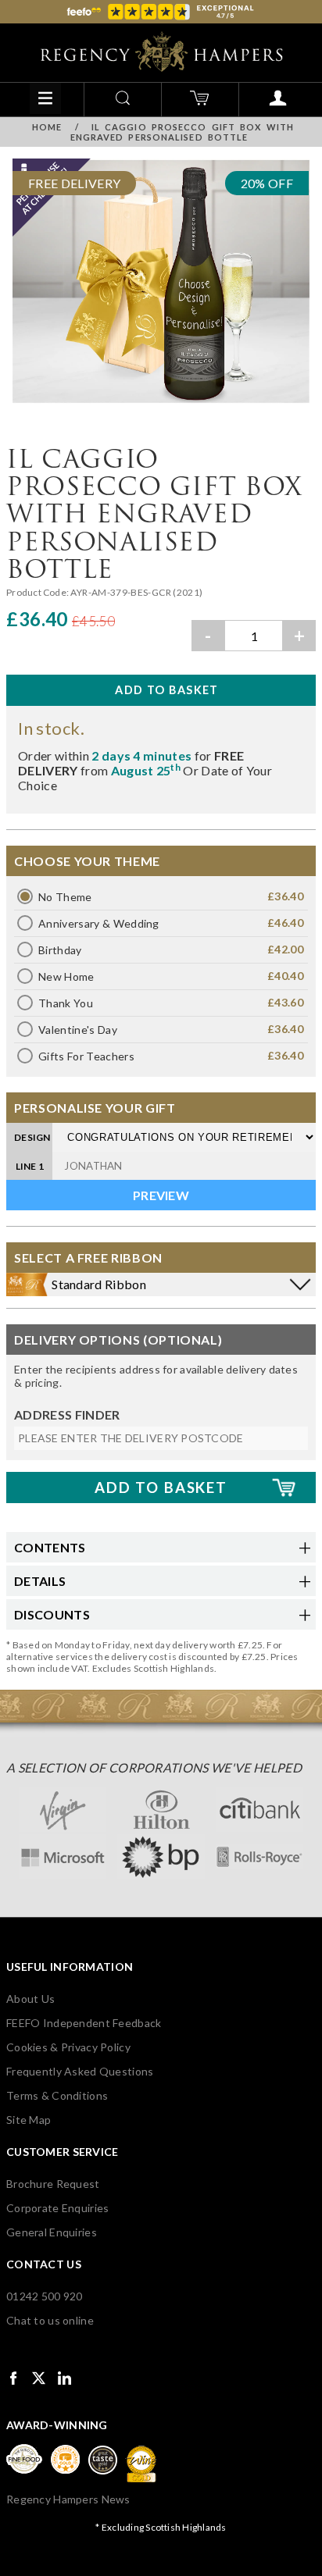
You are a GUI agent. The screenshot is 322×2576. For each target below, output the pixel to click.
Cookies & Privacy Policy (68, 2047)
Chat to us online (50, 2320)
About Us (30, 1999)
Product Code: (38, 592)
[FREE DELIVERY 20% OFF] (161, 407)
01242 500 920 (45, 2296)
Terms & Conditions (57, 2095)
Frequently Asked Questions (80, 2071)
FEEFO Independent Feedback (84, 2023)
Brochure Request (53, 2184)
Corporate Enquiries (57, 2208)
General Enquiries (52, 2232)
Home (47, 127)
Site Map (29, 2120)
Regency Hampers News (68, 2499)
